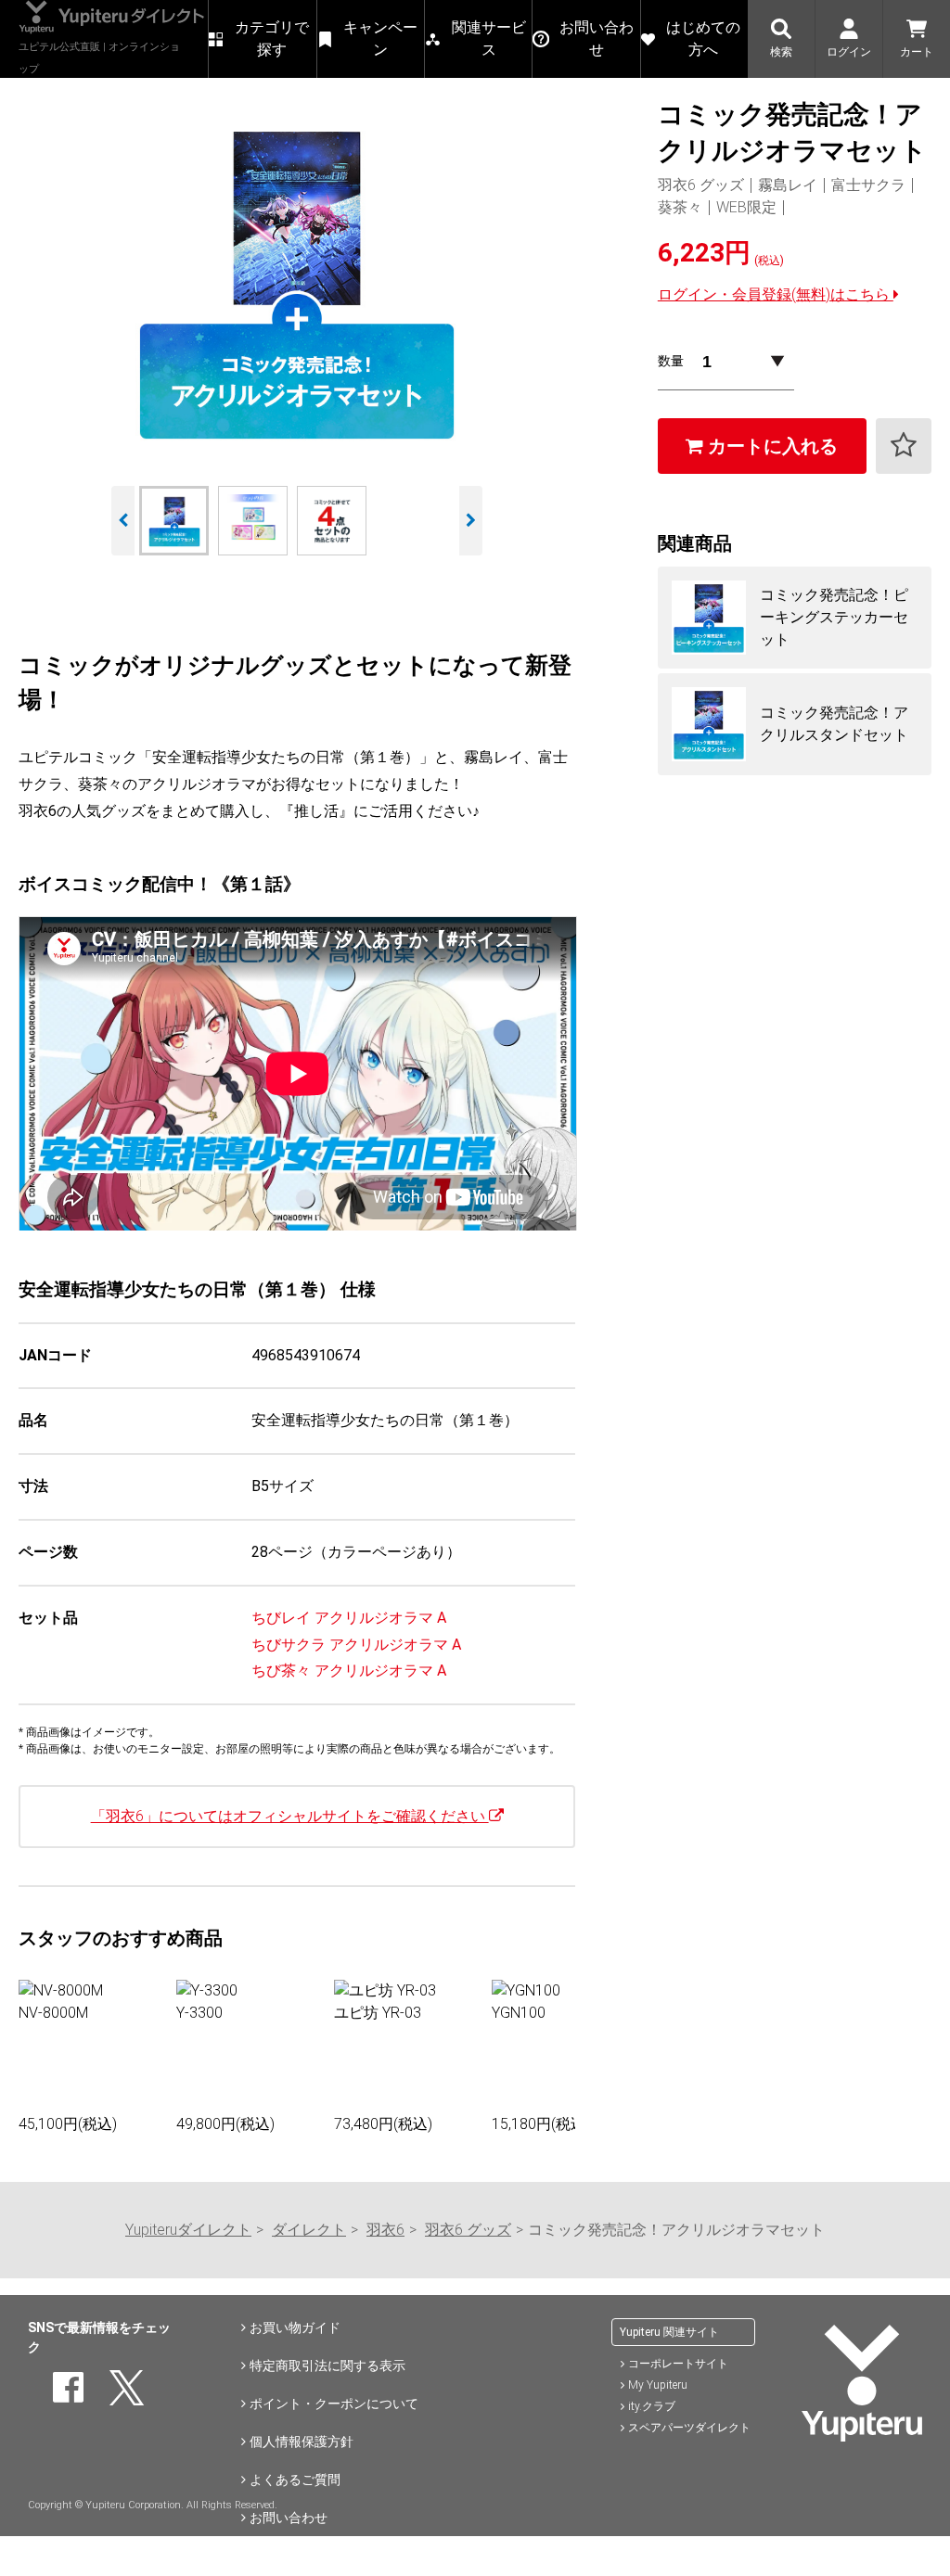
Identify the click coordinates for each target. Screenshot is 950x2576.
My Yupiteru (658, 2385)
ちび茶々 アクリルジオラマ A (349, 1671)
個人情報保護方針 (302, 2442)
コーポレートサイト (678, 2364)
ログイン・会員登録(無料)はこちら (776, 294)
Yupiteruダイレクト (188, 2230)
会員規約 (276, 2556)
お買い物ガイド (295, 2327)
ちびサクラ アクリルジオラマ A (356, 1645)
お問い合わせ (289, 2518)
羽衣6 (385, 2230)
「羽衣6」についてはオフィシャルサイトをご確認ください (290, 1816)
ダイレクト (309, 2230)
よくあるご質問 (295, 2480)
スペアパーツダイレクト (689, 2428)
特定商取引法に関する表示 (327, 2366)
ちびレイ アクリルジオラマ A (349, 1618)
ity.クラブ (652, 2406)
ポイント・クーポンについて (334, 2404)
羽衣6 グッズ (468, 2230)
